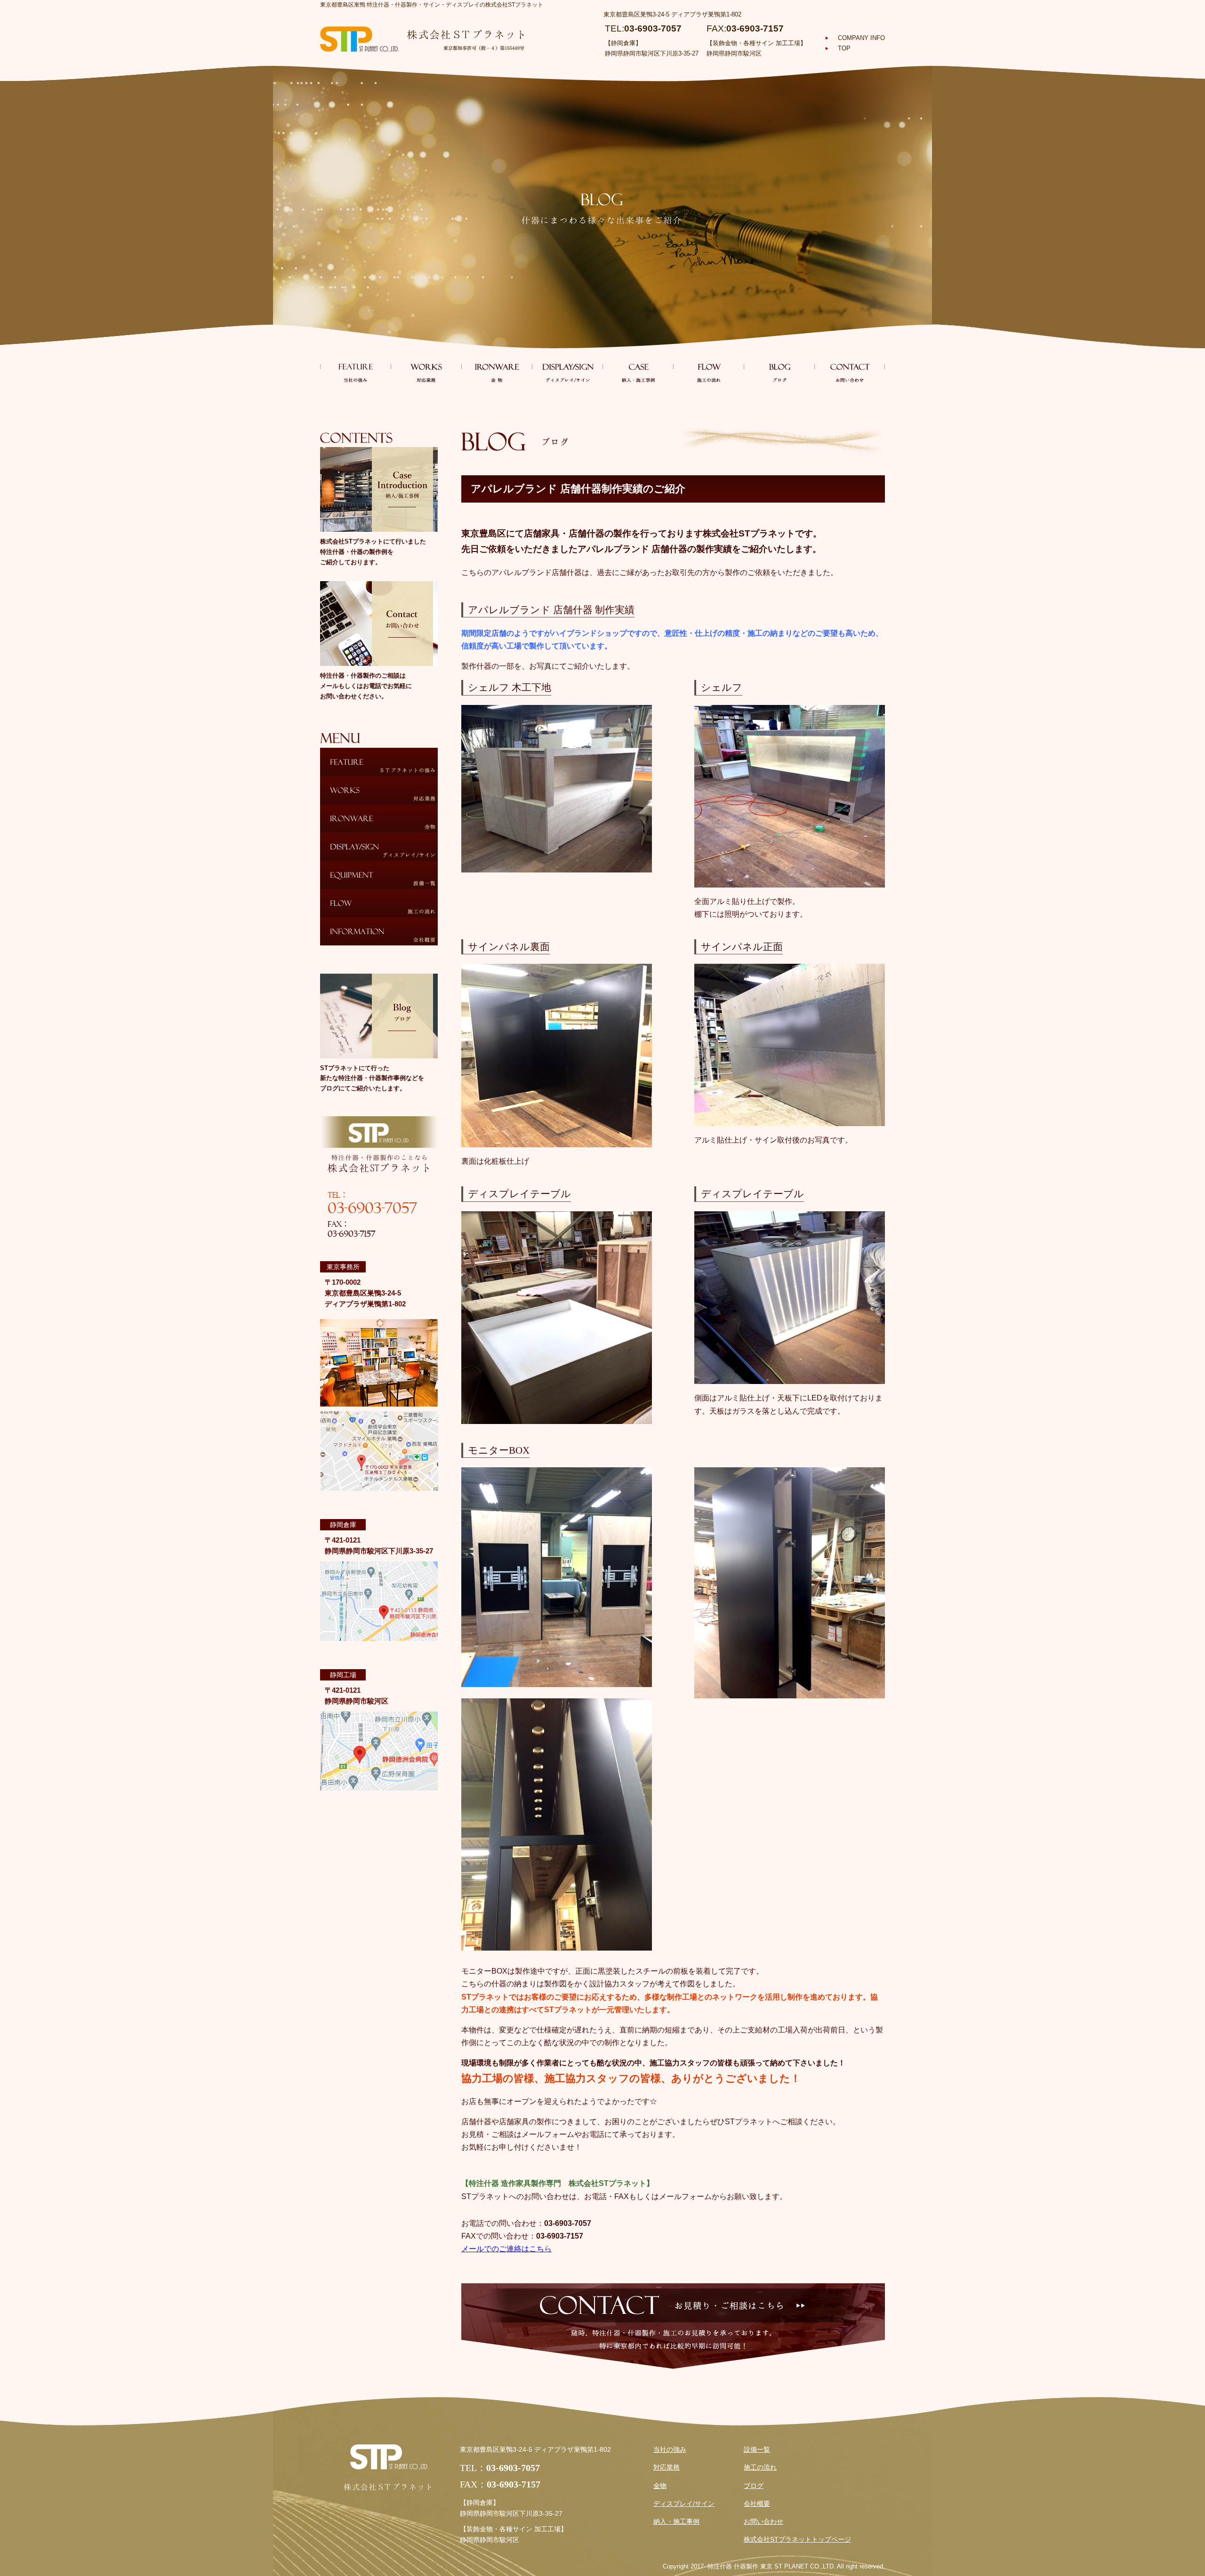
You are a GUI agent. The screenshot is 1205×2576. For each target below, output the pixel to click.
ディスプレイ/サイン (684, 2504)
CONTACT (850, 367)
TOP (844, 48)
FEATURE (355, 367)
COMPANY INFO (861, 38)
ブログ (754, 2486)
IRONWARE (497, 367)
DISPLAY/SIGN (567, 367)
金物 (660, 2486)
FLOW (708, 367)
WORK (426, 367)
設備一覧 (757, 2450)
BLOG (779, 367)
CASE (638, 367)
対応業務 (667, 2468)
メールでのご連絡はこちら (506, 2249)
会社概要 (757, 2504)
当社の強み (670, 2450)
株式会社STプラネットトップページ (797, 2540)
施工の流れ (760, 2468)
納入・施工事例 (676, 2522)
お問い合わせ (763, 2522)
